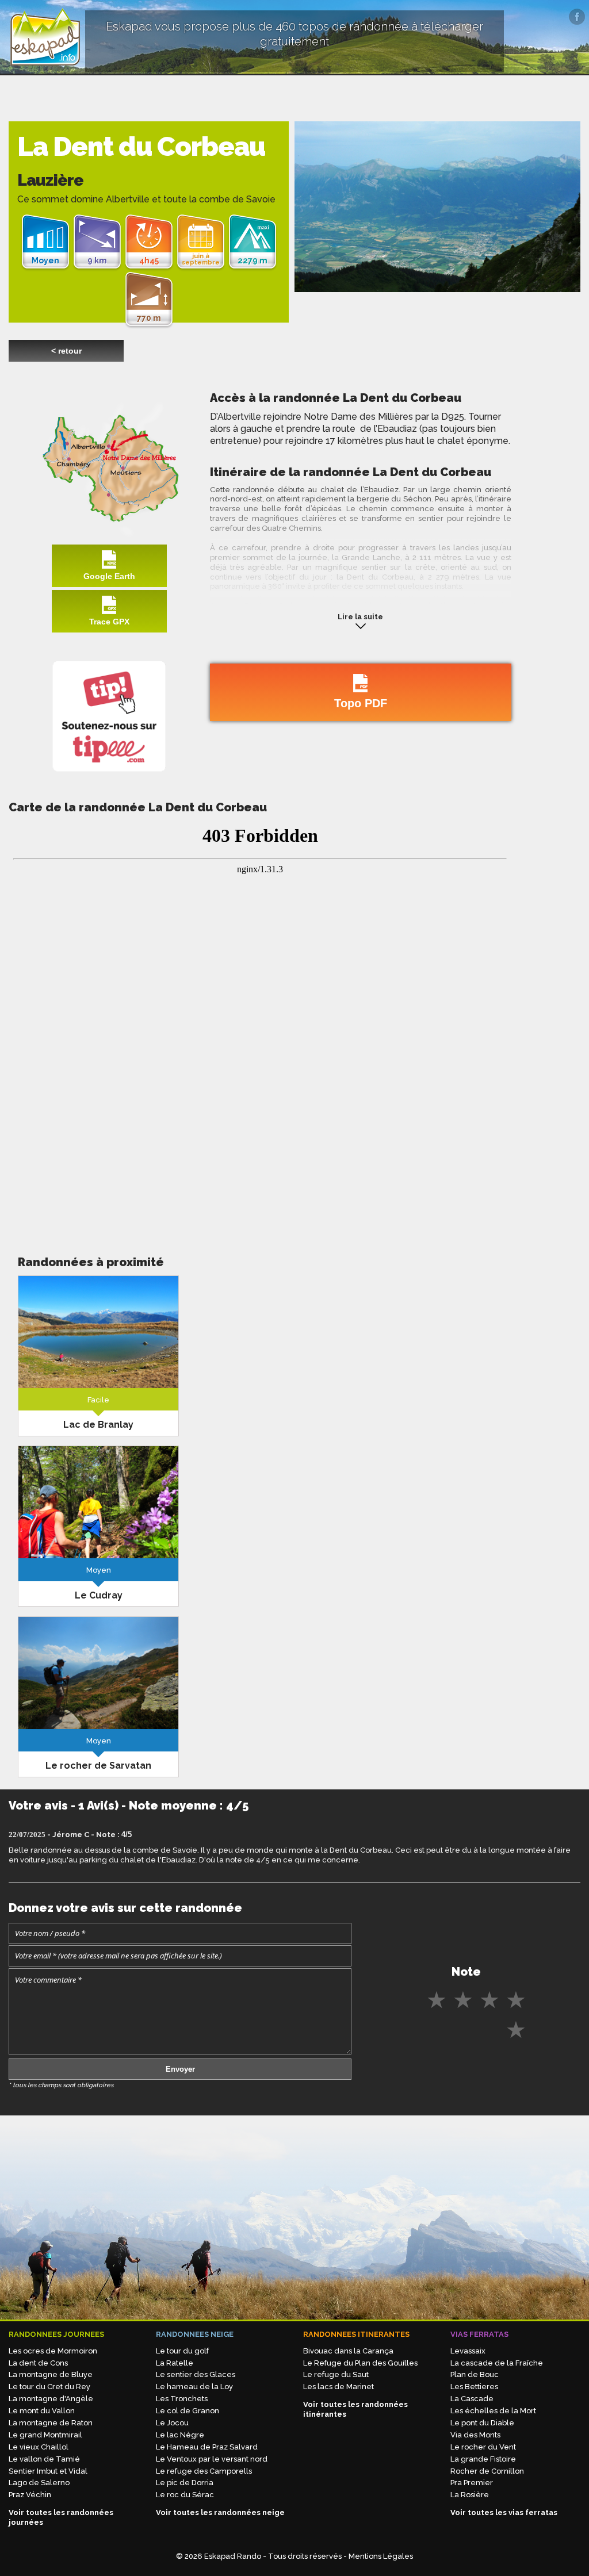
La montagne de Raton (51, 2423)
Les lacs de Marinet (339, 2387)
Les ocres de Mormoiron (53, 2351)
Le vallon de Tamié (44, 2459)
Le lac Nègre (180, 2435)
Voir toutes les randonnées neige (220, 2512)
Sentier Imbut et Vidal (48, 2471)
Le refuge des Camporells (204, 2471)
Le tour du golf (182, 2351)
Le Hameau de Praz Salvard (207, 2447)
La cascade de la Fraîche (497, 2363)
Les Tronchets (182, 2399)
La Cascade (472, 2399)
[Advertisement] (98, 1142)
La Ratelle (175, 2363)
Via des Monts (475, 2435)
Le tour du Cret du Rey (49, 2387)
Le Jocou (172, 2423)
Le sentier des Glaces (196, 2374)
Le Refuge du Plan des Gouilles (360, 2363)
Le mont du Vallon (42, 2411)
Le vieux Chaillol (39, 2447)
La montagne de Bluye (51, 2374)
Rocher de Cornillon (487, 2471)
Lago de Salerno (39, 2483)
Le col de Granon (188, 2411)
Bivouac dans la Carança (348, 2351)
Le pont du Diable (482, 2423)
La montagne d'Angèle (51, 2399)
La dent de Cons (38, 2363)
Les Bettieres (474, 2387)
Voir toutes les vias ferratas (504, 2512)
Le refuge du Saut (336, 2374)
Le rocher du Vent (483, 2447)
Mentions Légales (381, 2556)
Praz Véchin (30, 2495)
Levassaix (468, 2351)
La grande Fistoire (483, 2459)
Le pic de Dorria (185, 2483)
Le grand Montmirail (45, 2435)
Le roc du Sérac (185, 2495)
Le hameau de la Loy (194, 2387)
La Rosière (470, 2495)
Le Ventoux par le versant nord (212, 2459)
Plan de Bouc (475, 2374)
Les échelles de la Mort (493, 2411)
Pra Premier (472, 2483)
